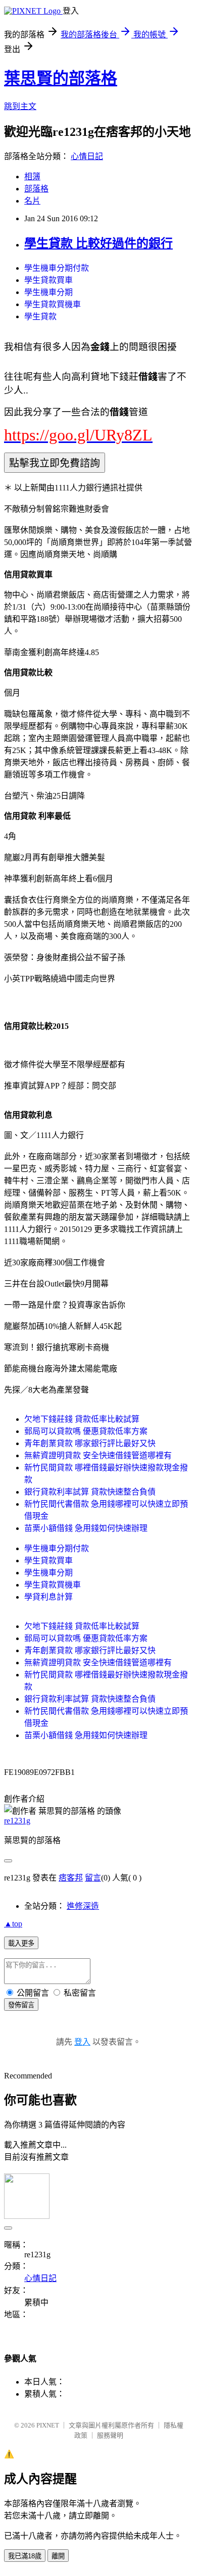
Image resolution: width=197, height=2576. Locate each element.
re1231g (17, 1821)
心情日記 (87, 156)
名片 (32, 201)
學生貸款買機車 (53, 304)
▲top (13, 1924)
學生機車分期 (48, 292)
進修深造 (83, 1906)
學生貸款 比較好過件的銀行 (98, 243)
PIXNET (48, 2425)
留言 (93, 1878)
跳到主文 (20, 106)
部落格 (36, 189)
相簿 (32, 177)
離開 (58, 2556)
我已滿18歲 (25, 2556)
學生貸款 (40, 316)
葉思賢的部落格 (61, 78)
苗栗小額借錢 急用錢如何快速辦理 (86, 1528)
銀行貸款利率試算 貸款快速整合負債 (90, 1492)
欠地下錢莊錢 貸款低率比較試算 (82, 1419)
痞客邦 (71, 1878)
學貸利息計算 (48, 1597)
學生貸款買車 (48, 280)
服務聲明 (110, 2435)
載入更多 (21, 1943)
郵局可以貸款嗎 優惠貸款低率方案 (86, 1431)
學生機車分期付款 (57, 268)
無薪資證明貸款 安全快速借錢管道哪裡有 (98, 1455)
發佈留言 (21, 2005)
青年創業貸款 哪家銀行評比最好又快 (90, 1443)
